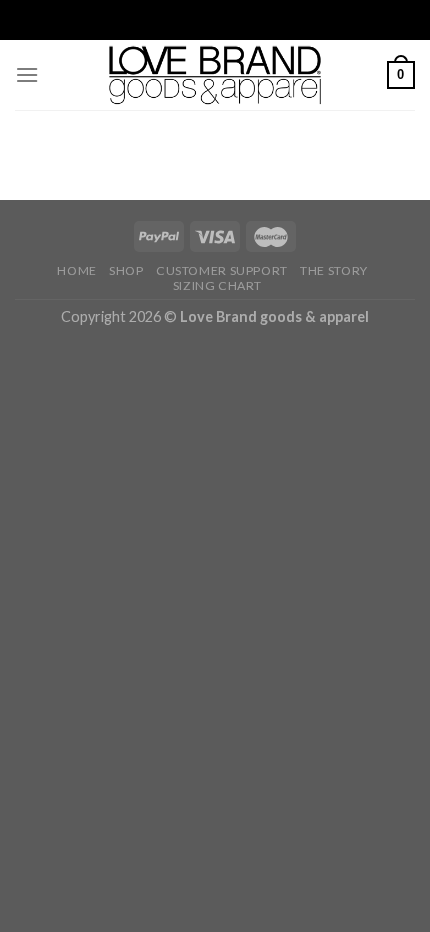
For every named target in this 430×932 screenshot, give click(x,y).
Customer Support (222, 270)
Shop (126, 270)
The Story (334, 270)
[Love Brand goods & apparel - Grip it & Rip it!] (215, 75)
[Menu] (27, 74)
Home (76, 270)
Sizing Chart (217, 285)
